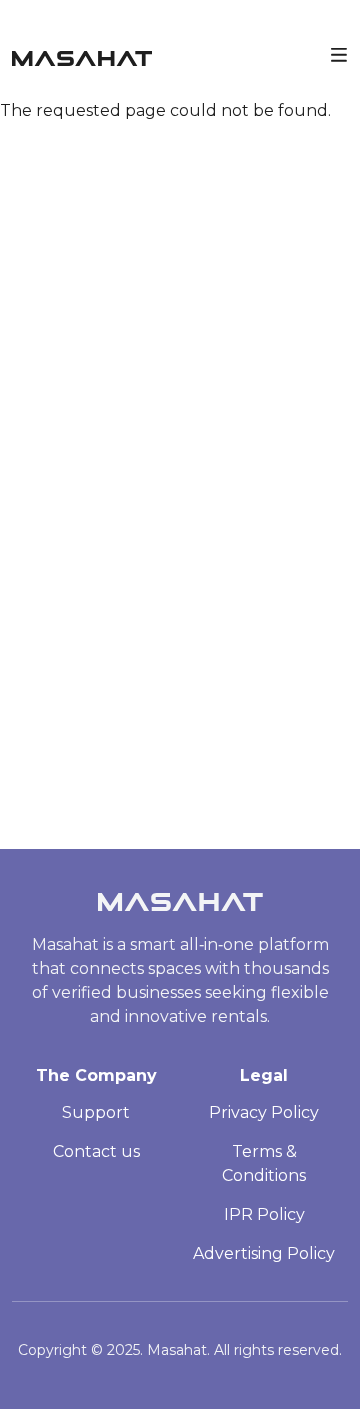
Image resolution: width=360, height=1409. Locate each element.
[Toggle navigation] (339, 53)
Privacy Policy (264, 1112)
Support (96, 1112)
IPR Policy (264, 1214)
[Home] (82, 53)
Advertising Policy (264, 1253)
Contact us (96, 1151)
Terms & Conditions (264, 1163)
